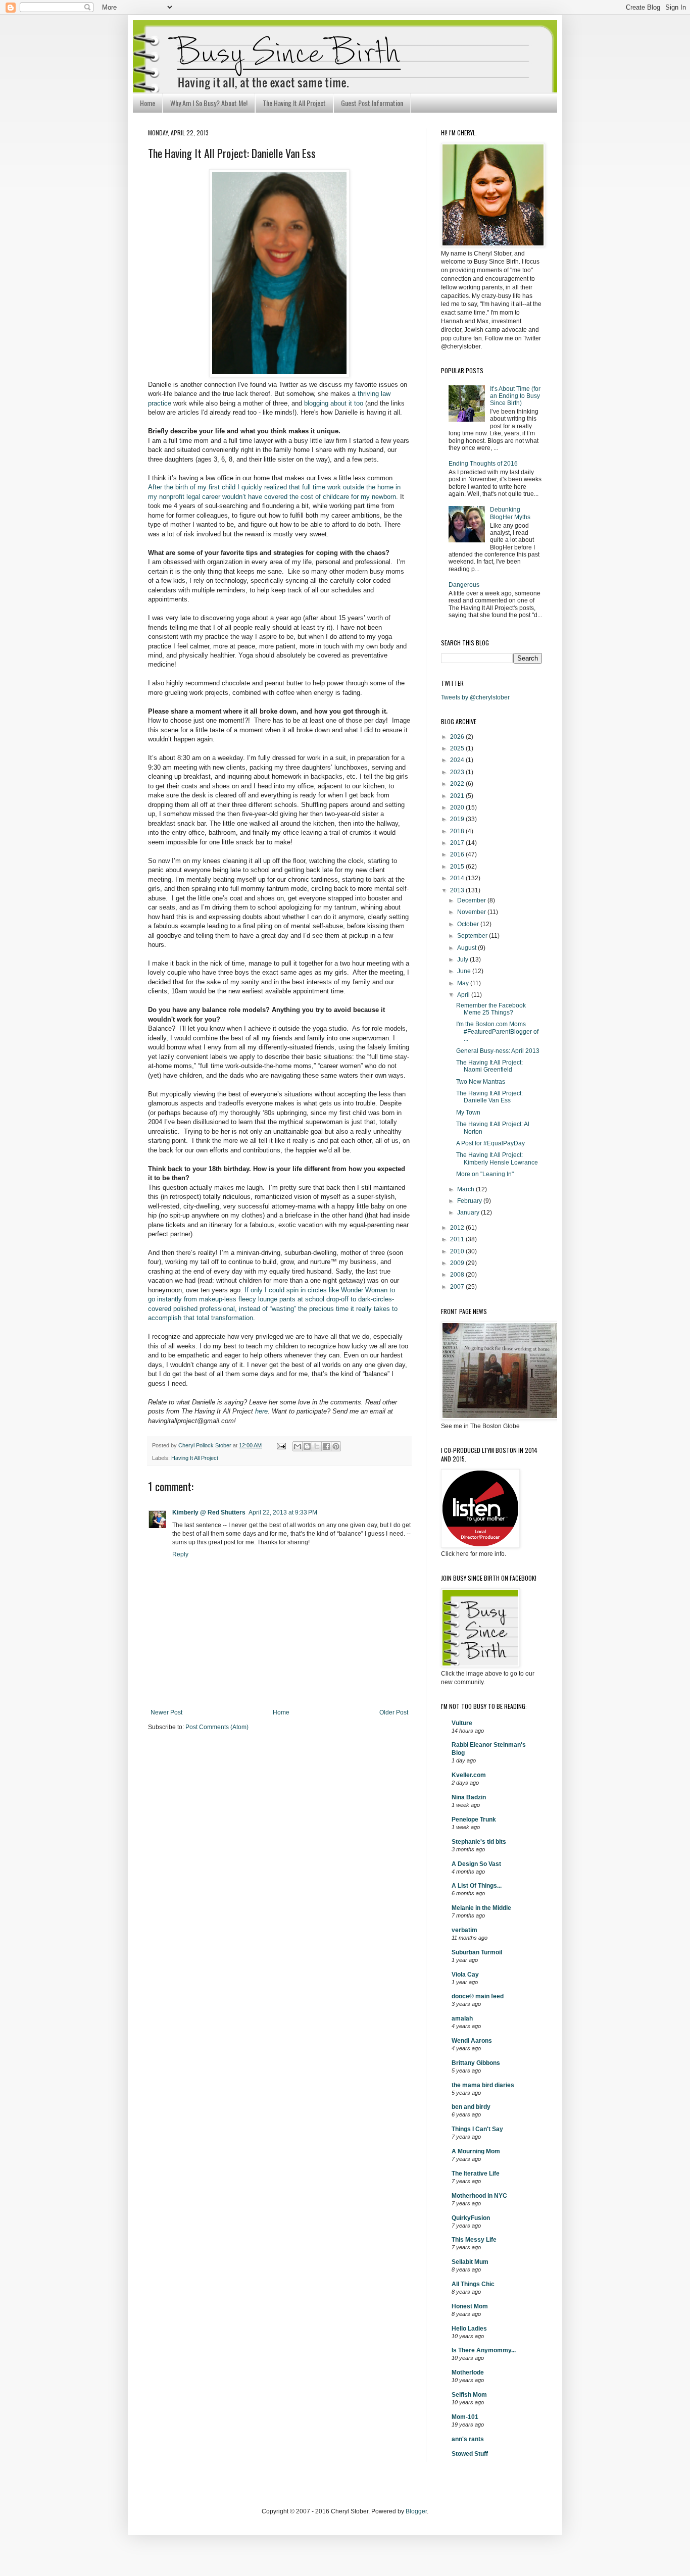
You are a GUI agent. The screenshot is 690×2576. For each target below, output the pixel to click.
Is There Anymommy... (484, 2350)
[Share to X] (317, 1446)
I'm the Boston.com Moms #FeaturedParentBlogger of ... (497, 1031)
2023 (458, 772)
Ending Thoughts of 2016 (483, 464)
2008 (458, 1275)
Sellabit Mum (470, 2262)
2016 (458, 854)
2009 (458, 1263)
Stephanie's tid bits (479, 1842)
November (472, 912)
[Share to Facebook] (326, 1446)
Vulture (462, 1723)
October (469, 924)
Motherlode (468, 2372)
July (463, 959)
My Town (468, 1113)
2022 (458, 784)
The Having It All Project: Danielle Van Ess (489, 1097)
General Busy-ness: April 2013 (498, 1051)
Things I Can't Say (477, 2129)
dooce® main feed (478, 1996)
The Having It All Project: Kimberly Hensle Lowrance (497, 1158)
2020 (458, 807)
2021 (458, 796)
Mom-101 (465, 2417)
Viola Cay (465, 1975)
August (467, 948)
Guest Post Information (372, 103)
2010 (458, 1251)
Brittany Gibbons (476, 2063)
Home (147, 103)
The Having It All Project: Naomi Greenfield (489, 1066)
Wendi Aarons (472, 2041)
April (464, 995)
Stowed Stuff (470, 2454)
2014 (458, 878)
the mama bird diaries (483, 2085)
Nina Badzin (469, 1797)
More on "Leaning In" (485, 1174)
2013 (458, 890)
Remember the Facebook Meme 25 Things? (491, 1009)
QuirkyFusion (471, 2218)
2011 (458, 1239)
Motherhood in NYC (479, 2196)
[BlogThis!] (307, 1446)
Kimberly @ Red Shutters (209, 1512)
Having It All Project (195, 1458)
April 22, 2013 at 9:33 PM (283, 1512)
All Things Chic (473, 2284)
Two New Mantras (481, 1082)
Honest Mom (470, 2306)
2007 (458, 1287)
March (466, 1189)
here (261, 1411)
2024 (458, 760)
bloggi (334, 403)
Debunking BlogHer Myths (510, 513)
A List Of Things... (477, 1886)
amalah (462, 2018)
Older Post (394, 1712)
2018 (458, 831)
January (469, 1213)
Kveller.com (469, 1775)
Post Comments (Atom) (217, 1727)
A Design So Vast (476, 1864)
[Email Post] (281, 1445)
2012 (458, 1228)
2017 (458, 843)
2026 (458, 737)
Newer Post (166, 1712)
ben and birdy (471, 2107)
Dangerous (464, 585)
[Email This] (298, 1446)
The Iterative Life (476, 2174)
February (470, 1201)
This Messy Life (474, 2240)
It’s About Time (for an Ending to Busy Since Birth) (515, 396)
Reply (180, 1554)
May (464, 983)
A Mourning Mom (476, 2151)
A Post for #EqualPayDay (490, 1143)
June (465, 971)
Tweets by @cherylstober (475, 697)
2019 (458, 819)
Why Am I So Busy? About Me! (209, 103)
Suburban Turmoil (477, 1952)
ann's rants (468, 2439)
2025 (458, 748)
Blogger (416, 2511)
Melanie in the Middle (481, 1908)
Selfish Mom (469, 2395)
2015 (458, 867)
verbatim (464, 1930)
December (472, 900)
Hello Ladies (469, 2329)
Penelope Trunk (474, 1820)
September (473, 936)
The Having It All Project (294, 103)
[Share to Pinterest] (336, 1446)
